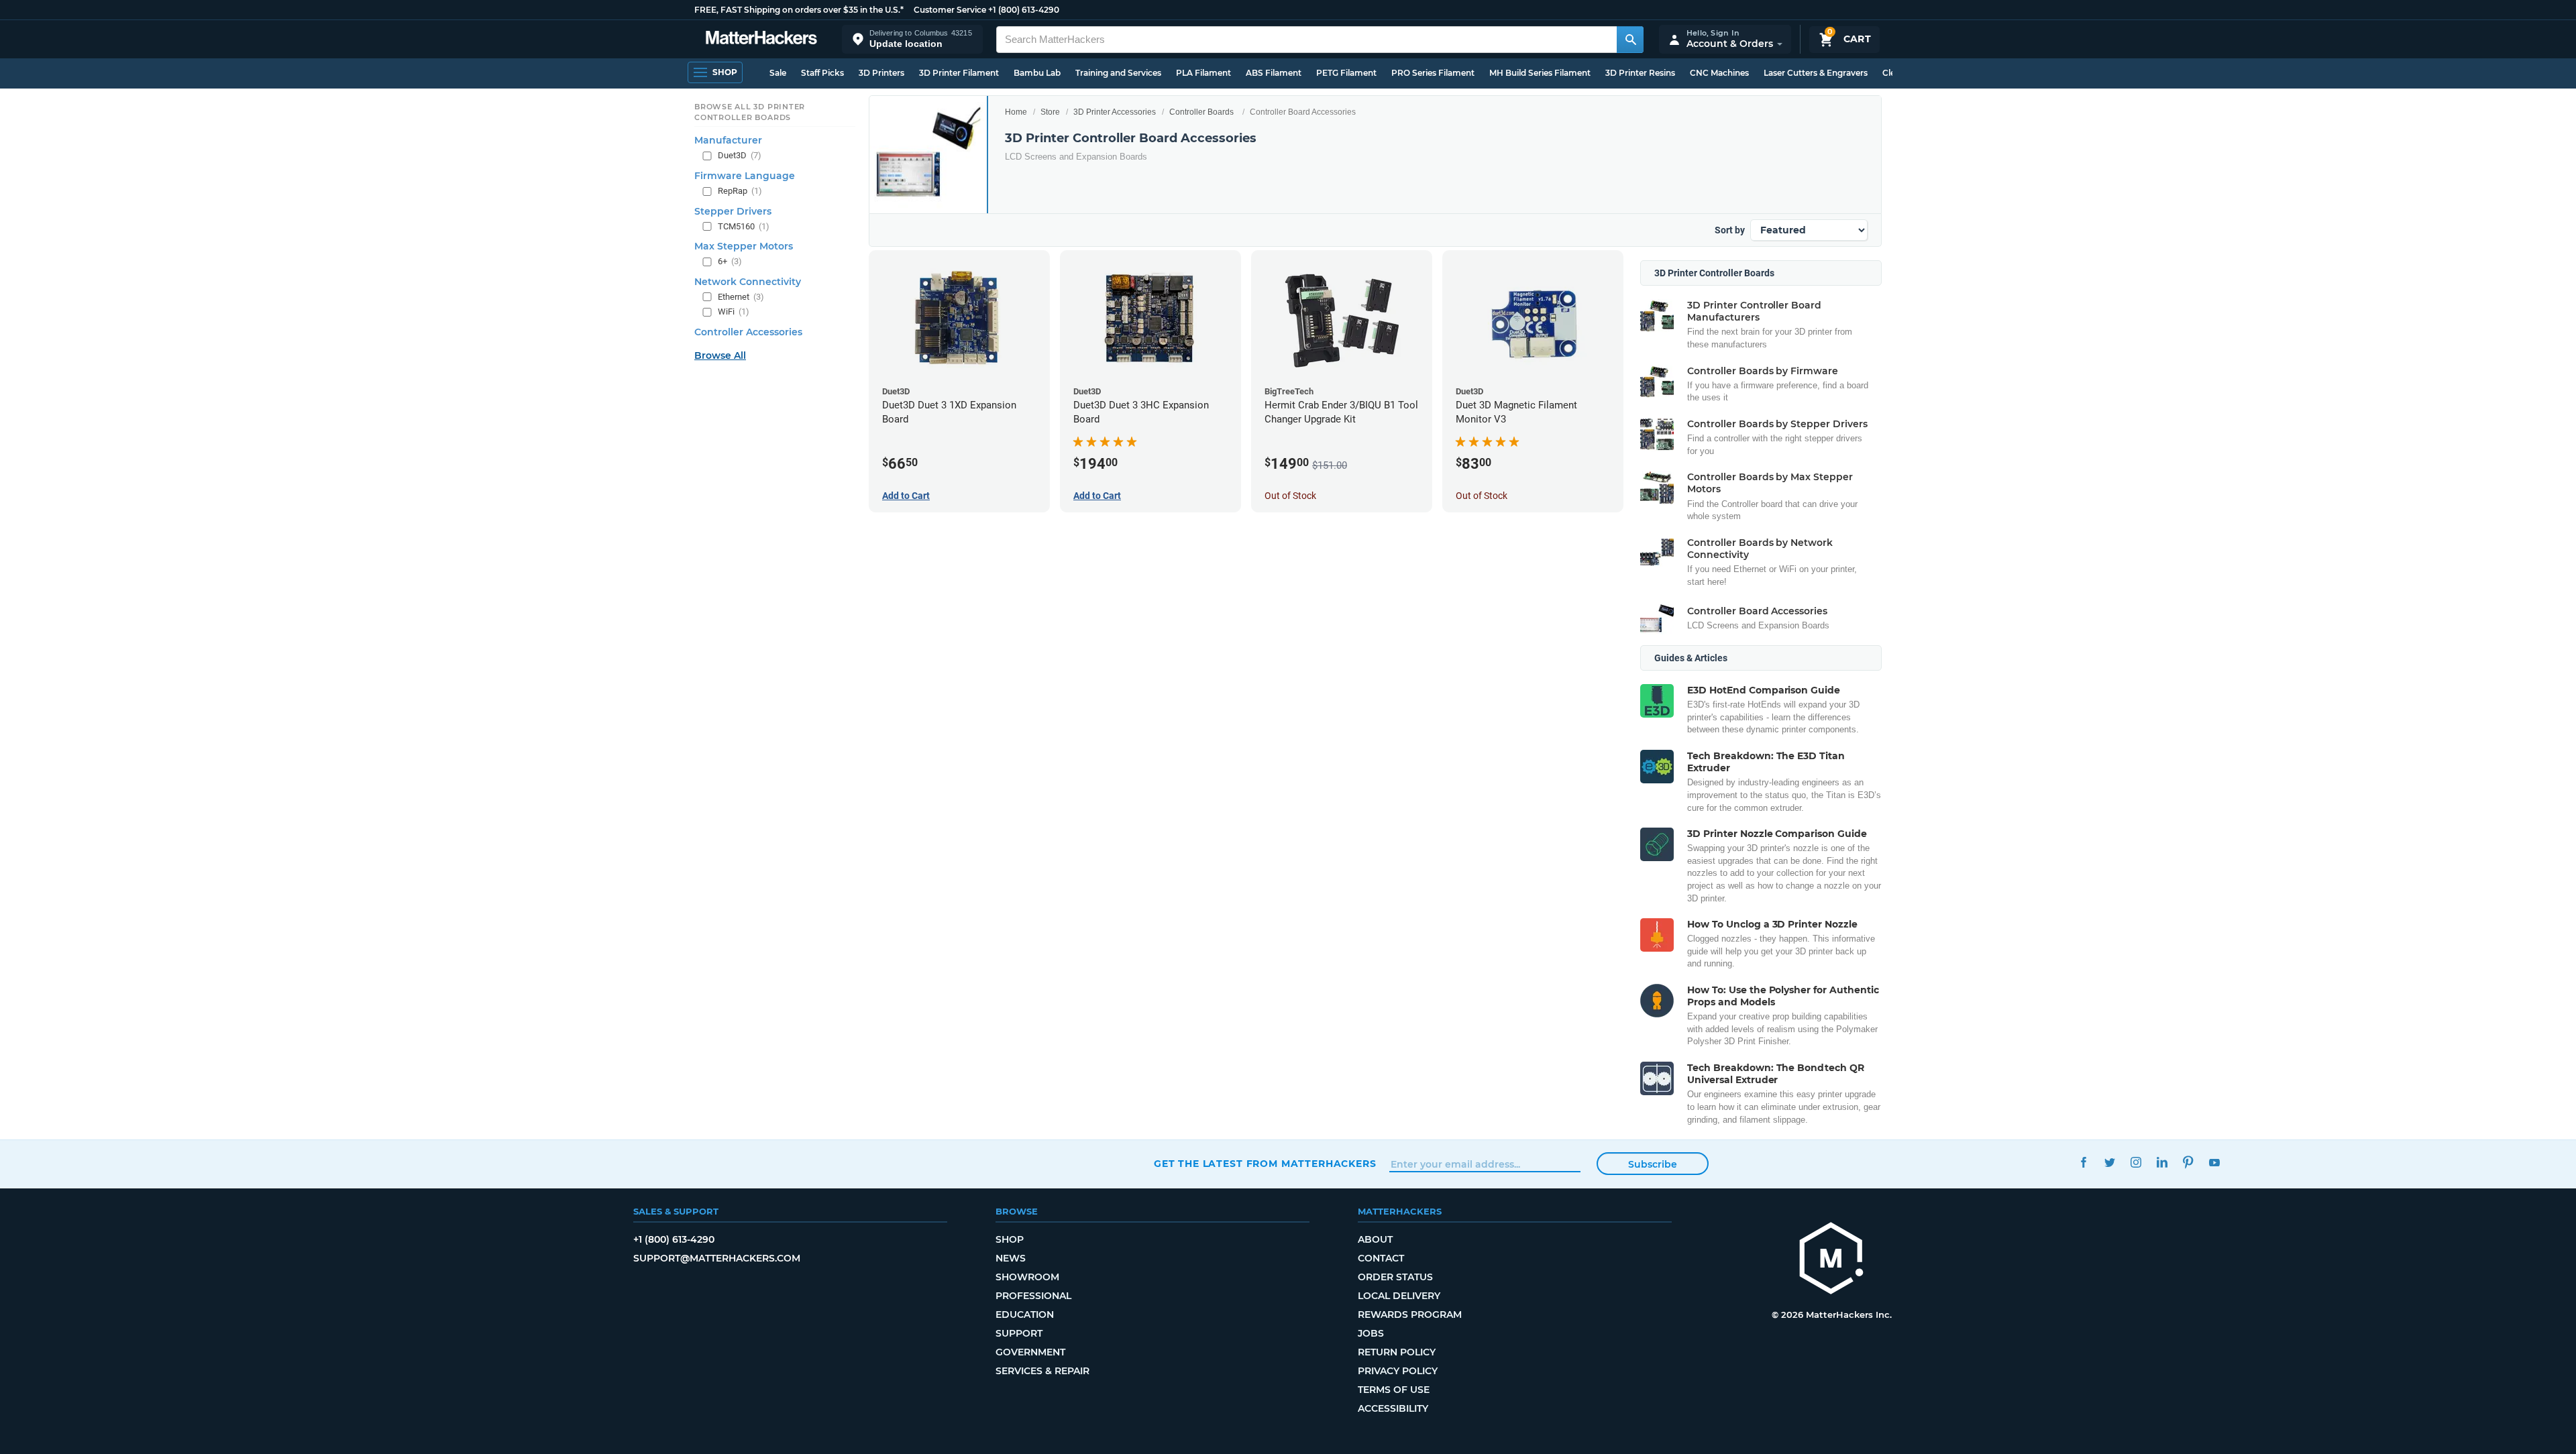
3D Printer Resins (1640, 73)
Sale (778, 73)
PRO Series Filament (1433, 73)
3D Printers (881, 73)
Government (1030, 1352)
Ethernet (741, 297)
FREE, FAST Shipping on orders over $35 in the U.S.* (799, 10)
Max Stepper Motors (744, 246)
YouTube (2214, 1162)
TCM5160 (744, 226)
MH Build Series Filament (1540, 73)
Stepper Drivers (733, 211)
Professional (1033, 1296)
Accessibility (1393, 1408)
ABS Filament (1274, 73)
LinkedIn (2162, 1162)
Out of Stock (1290, 496)
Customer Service (950, 10)
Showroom (1027, 1277)
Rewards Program (1410, 1315)
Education (1025, 1315)
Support (1019, 1333)
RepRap (740, 191)
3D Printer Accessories (1115, 112)
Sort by (1730, 230)
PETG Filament (1346, 73)
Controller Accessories (748, 332)
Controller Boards (1201, 112)
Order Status (1395, 1277)
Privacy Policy (1398, 1371)
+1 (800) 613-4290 (1024, 10)
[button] (912, 39)
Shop (1010, 1239)
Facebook (2083, 1162)
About (1375, 1239)
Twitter (2109, 1162)
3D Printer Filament (959, 73)
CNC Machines (1719, 73)
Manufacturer (728, 140)
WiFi (734, 312)
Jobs (1371, 1333)
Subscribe (1653, 1164)
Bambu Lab (1037, 73)
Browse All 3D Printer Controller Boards (750, 112)
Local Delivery (1399, 1296)
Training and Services (1118, 73)
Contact (1381, 1258)
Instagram (2136, 1162)
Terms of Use (1394, 1390)
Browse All (720, 355)
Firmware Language (745, 176)
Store (1050, 112)
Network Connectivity (748, 282)
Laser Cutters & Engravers (1816, 73)
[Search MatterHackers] (1630, 40)
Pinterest (2188, 1162)
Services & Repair (1042, 1371)
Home (1016, 112)
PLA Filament (1203, 73)
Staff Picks (822, 73)
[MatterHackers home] (761, 39)
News (1011, 1258)
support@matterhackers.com (717, 1258)
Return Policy (1397, 1352)
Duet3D (740, 155)
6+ (730, 261)
